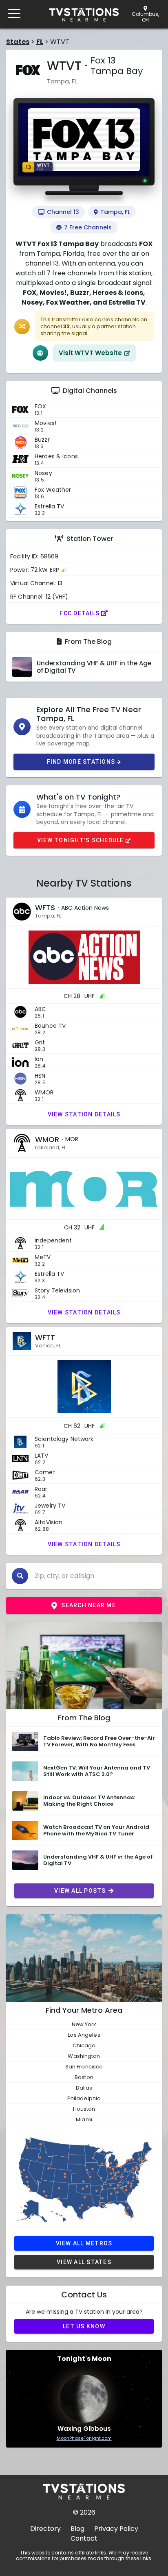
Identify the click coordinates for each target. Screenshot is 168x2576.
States (18, 42)
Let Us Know (84, 2326)
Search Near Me (88, 1605)
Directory (45, 2529)
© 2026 (84, 2512)
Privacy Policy (116, 2529)
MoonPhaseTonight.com (84, 2438)
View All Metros (84, 2243)
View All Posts (80, 1891)
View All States (84, 2262)
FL (40, 42)
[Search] (20, 1576)
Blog (77, 2529)
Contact (84, 2538)
